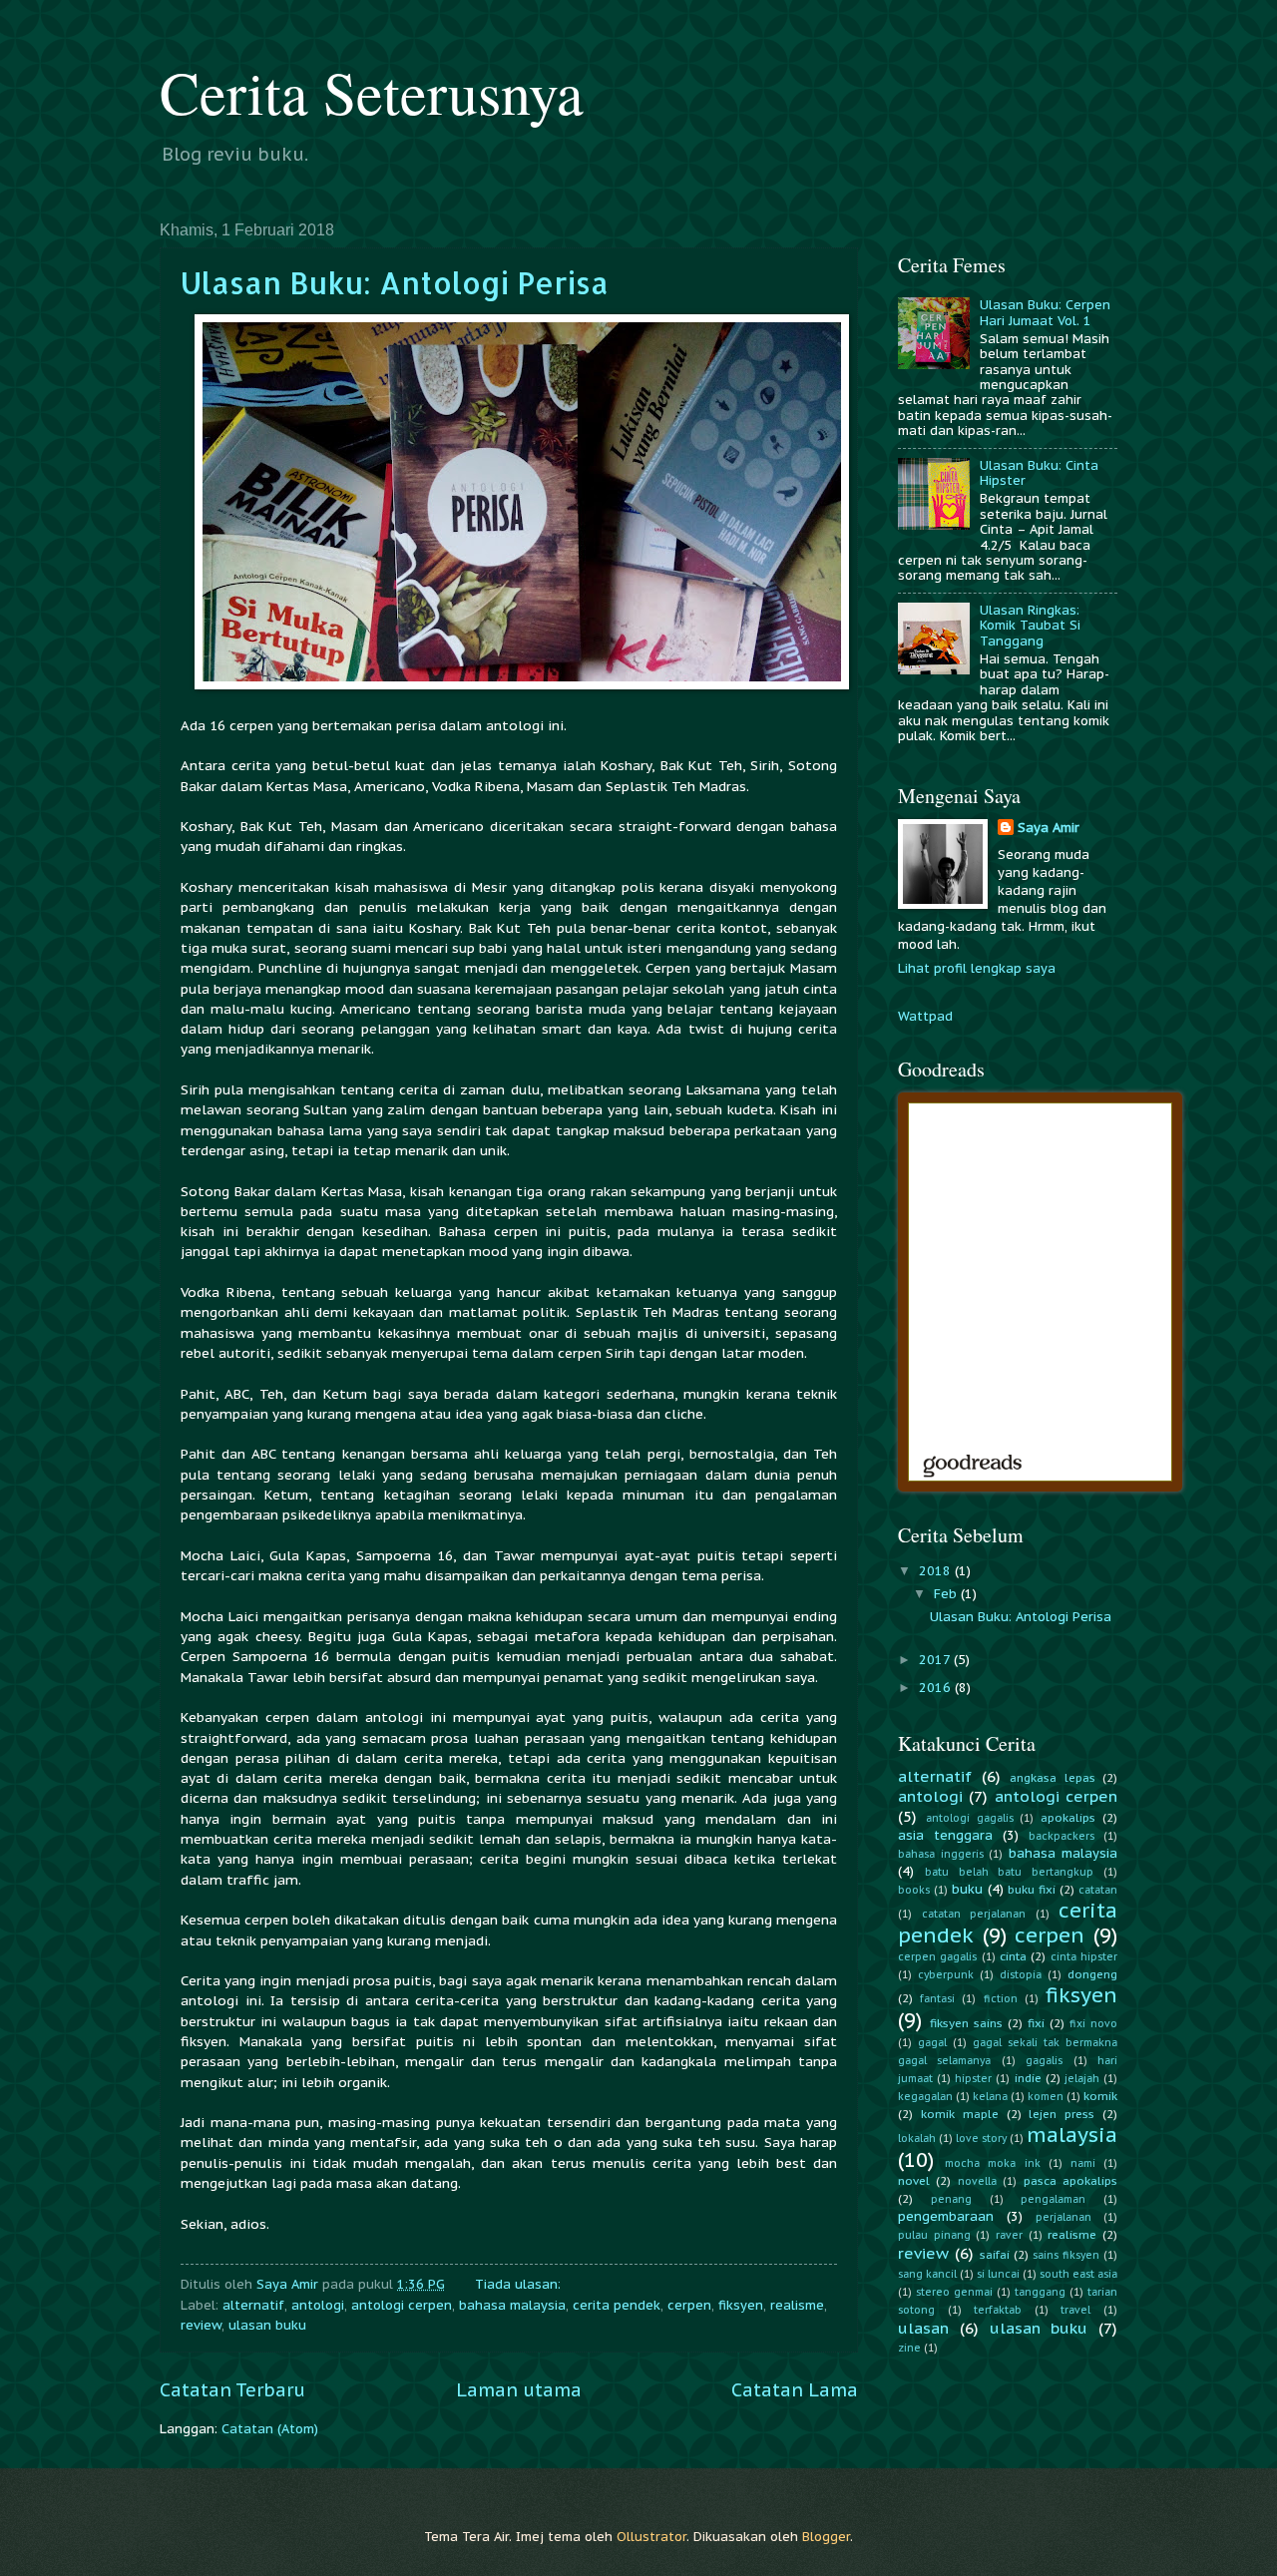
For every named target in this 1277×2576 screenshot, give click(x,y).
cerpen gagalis (937, 1957)
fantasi (937, 1999)
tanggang (1040, 2292)
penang (951, 2199)
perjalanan (1064, 2217)
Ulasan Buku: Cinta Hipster (1039, 473)
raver (1009, 2235)
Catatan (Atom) (270, 2429)
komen (1046, 2097)
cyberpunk (946, 1975)
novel (914, 2180)
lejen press (1062, 2114)
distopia (1021, 1975)
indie (1028, 2078)
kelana (990, 2097)
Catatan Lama (795, 2390)
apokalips (1068, 1817)
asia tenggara (945, 1835)
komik (1100, 2096)
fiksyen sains (966, 2023)
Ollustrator (651, 2537)
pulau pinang (934, 2235)
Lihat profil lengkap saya (977, 968)
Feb (947, 1594)
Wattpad (925, 1016)
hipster (973, 2079)
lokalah (917, 2139)
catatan (1098, 1890)
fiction (1001, 1999)
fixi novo (1093, 2024)
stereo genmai (954, 2292)
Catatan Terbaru (232, 2390)
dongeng (1092, 1974)
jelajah (1082, 2079)
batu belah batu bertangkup (1009, 1872)
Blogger (826, 2537)
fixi (1036, 2023)
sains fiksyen (1066, 2255)
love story (981, 2139)
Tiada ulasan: (520, 2284)
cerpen (689, 2305)
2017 (936, 1660)
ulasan (923, 2328)
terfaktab (998, 2310)
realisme (797, 2305)
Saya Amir (1049, 828)
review (201, 2325)
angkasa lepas (1053, 1777)
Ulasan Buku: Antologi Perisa (395, 282)
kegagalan (925, 2097)
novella (977, 2181)
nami (1083, 2163)
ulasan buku (267, 2325)
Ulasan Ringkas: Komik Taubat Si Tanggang (1030, 626)
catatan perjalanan (974, 1914)
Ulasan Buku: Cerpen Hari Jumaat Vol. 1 (1045, 312)
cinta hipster (1084, 1957)
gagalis (1044, 2061)
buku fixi (1032, 1889)
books (914, 1890)
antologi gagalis (970, 1818)
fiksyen (741, 2305)
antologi (318, 2305)
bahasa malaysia (512, 2305)
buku (967, 1889)
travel (1075, 2310)
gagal (932, 2043)
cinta (1013, 1956)
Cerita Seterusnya (372, 92)
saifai (995, 2254)
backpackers (1062, 1836)
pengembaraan (946, 2216)
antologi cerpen (402, 2305)
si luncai (998, 2274)
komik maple (960, 2114)
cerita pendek (617, 2305)
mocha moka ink (992, 2163)
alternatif (253, 2305)
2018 (937, 1571)
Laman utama (519, 2390)
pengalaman (1053, 2199)
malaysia (1072, 2135)
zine (909, 2348)
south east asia (1078, 2274)
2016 (937, 1688)
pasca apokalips (1070, 2180)
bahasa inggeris (941, 1854)
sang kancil (927, 2274)
